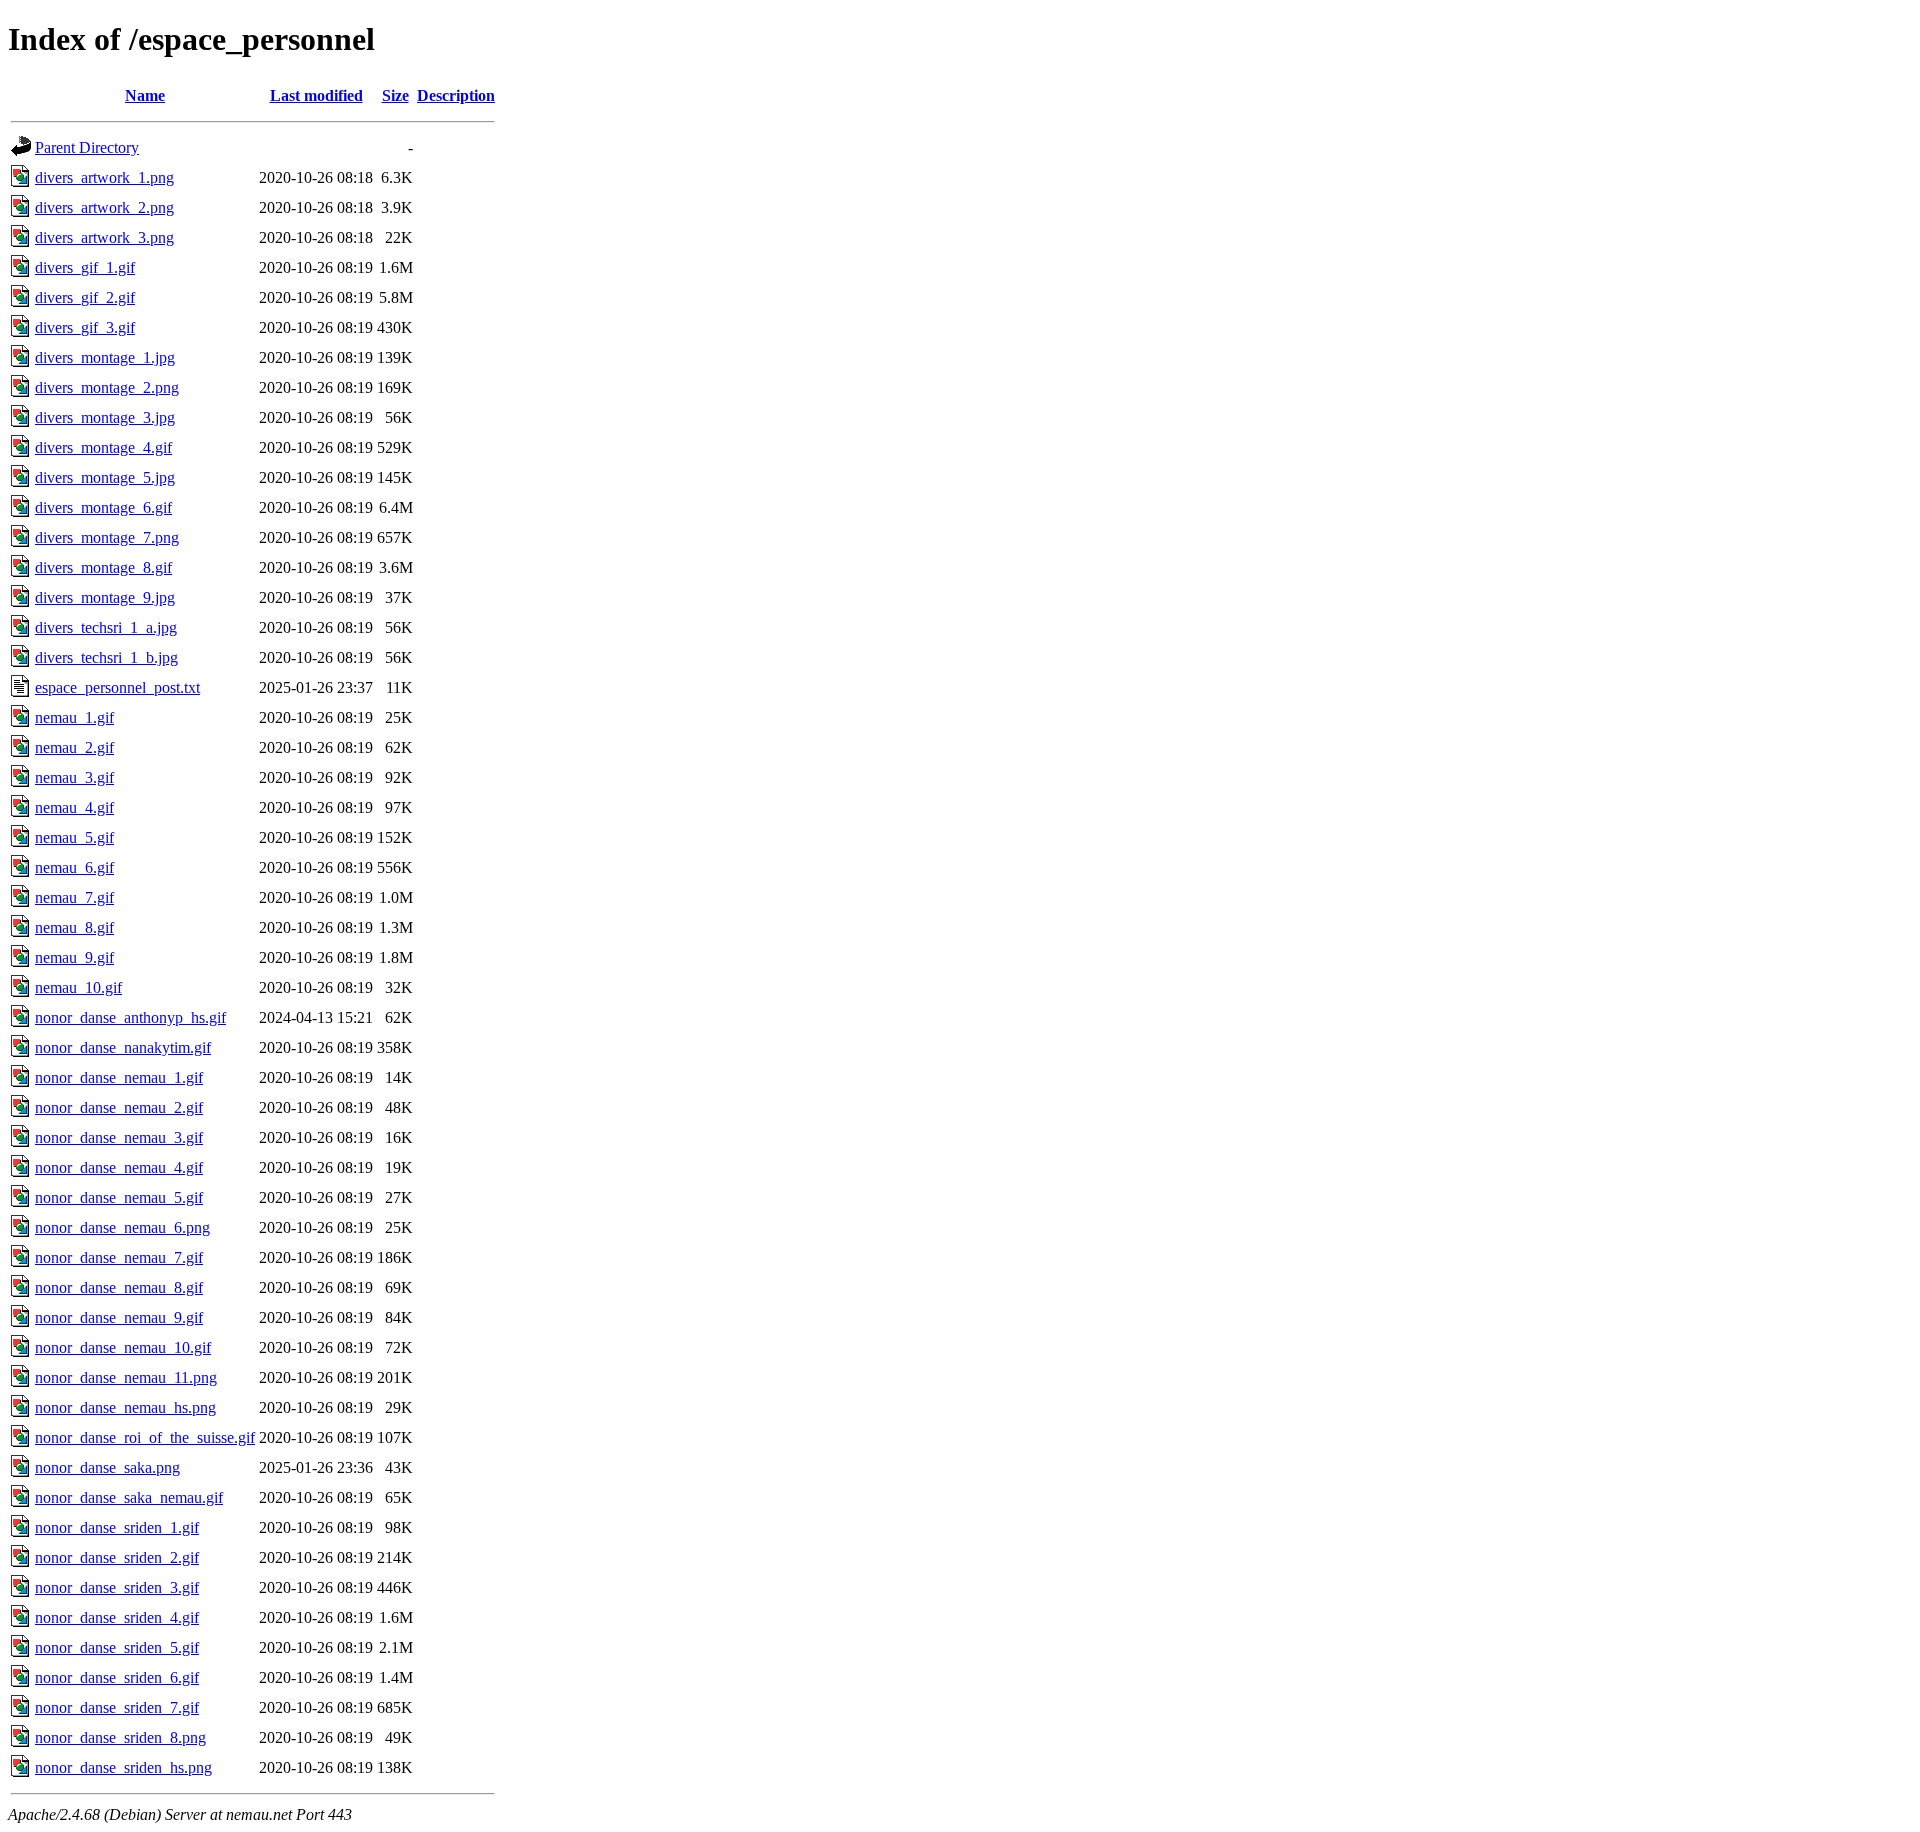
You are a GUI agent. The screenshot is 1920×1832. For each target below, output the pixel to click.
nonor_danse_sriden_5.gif (117, 1647)
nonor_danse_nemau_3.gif (119, 1137)
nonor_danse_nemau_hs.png (125, 1407)
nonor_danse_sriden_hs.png (123, 1767)
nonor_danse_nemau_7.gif (119, 1257)
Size (395, 95)
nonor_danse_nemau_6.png (122, 1227)
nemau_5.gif (74, 837)
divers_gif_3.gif (85, 327)
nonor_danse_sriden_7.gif (117, 1707)
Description (456, 95)
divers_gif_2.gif (85, 297)
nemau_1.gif (74, 717)
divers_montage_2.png (107, 387)
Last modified (316, 95)
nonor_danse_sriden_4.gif (117, 1617)
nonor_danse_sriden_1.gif (117, 1527)
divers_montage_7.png (107, 537)
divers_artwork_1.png (104, 177)
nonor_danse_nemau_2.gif (119, 1107)
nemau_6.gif (74, 867)
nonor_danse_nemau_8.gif (119, 1287)
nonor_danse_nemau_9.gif (119, 1317)
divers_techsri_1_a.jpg (106, 627)
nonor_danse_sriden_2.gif (117, 1557)
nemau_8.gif (74, 927)
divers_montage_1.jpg (105, 357)
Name (145, 95)
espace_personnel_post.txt (117, 687)
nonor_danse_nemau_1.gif (119, 1077)
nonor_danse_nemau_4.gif (119, 1167)
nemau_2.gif (74, 747)
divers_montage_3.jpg (105, 417)
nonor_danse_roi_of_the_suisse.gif (145, 1437)
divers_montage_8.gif (103, 567)
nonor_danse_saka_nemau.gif (129, 1497)
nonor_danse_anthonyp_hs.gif (130, 1017)
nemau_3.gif (74, 777)
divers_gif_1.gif (85, 267)
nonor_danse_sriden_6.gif (117, 1677)
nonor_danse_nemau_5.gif (119, 1197)
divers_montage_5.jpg (105, 477)
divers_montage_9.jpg (105, 597)
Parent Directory (87, 147)
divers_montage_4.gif (103, 447)
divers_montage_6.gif (103, 507)
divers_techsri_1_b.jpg (106, 657)
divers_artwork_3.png (104, 237)
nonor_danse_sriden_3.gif (117, 1587)
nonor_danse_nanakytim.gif (123, 1047)
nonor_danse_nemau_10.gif (123, 1347)
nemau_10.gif (78, 987)
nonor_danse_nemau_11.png (126, 1377)
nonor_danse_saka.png (107, 1467)
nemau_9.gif (74, 957)
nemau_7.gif (74, 897)
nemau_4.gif (74, 807)
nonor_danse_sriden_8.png (120, 1737)
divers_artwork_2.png (104, 207)
